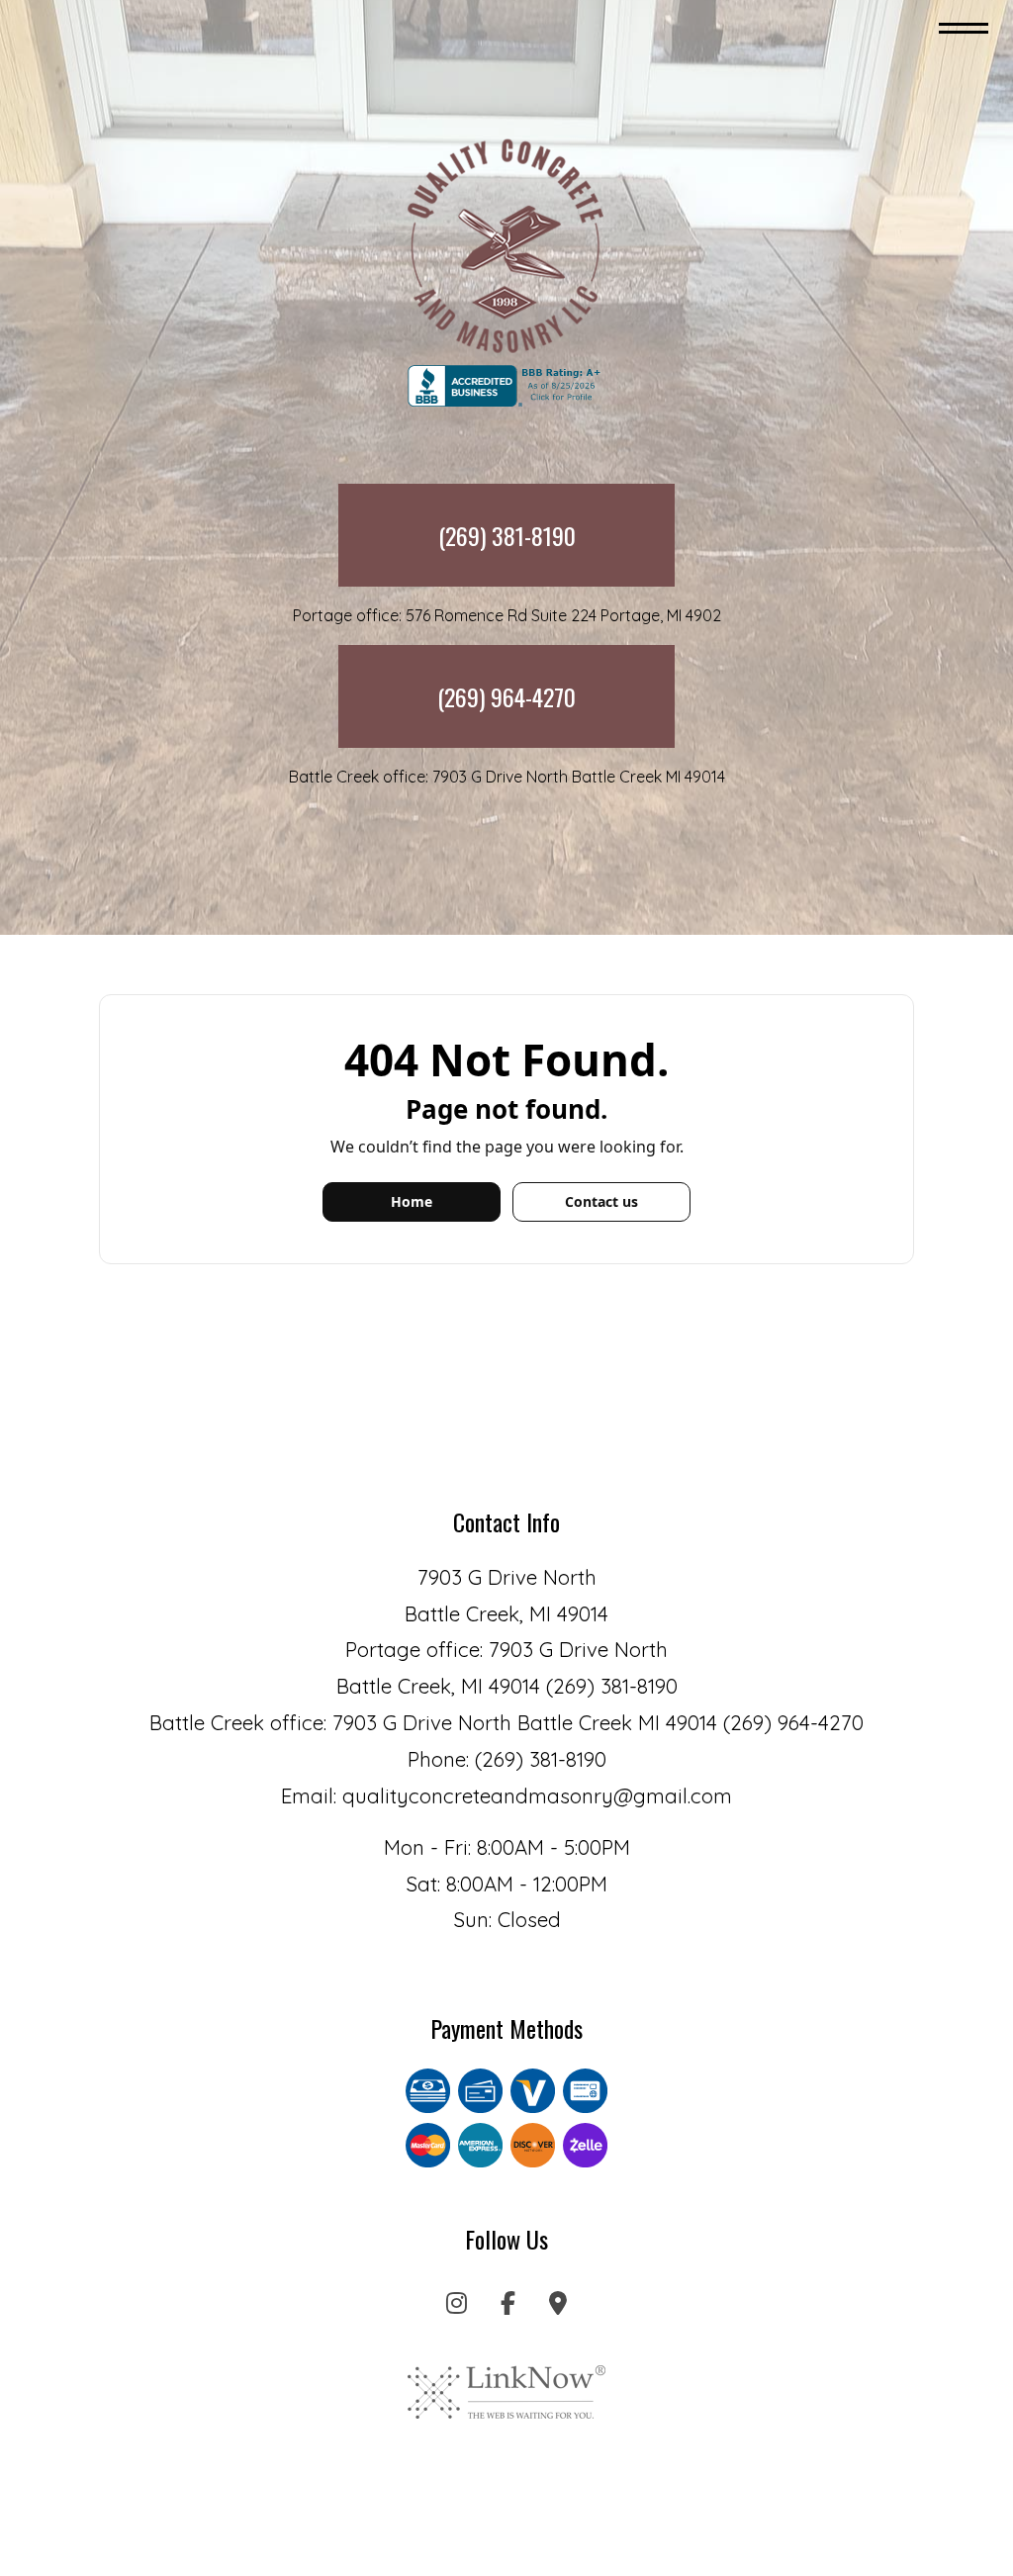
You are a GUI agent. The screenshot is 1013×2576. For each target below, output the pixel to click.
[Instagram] (457, 2306)
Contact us (601, 1201)
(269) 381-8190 (507, 535)
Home (412, 1201)
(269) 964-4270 (506, 696)
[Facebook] (508, 2306)
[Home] (506, 245)
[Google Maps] (558, 2306)
